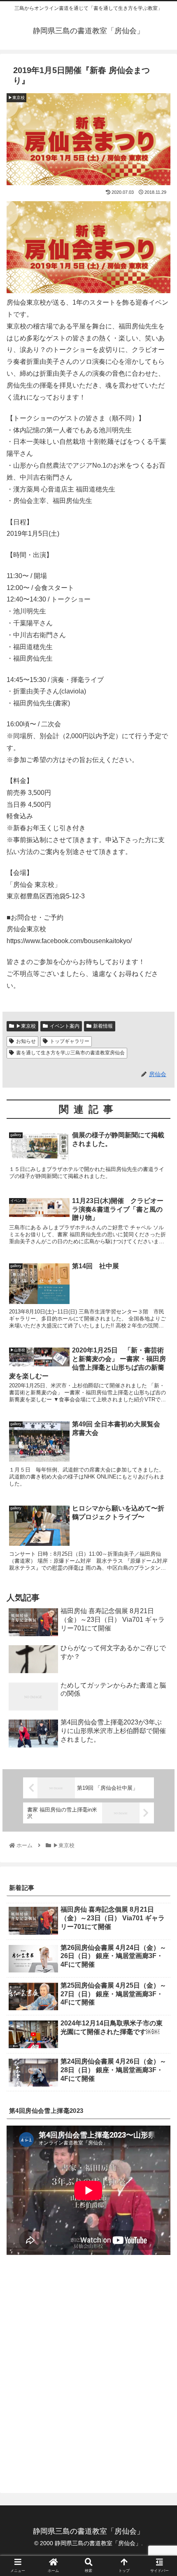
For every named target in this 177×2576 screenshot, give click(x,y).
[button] (160, 1413)
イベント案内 (65, 1026)
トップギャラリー (70, 1041)
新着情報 (103, 1026)
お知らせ (26, 1041)
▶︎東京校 (26, 1026)
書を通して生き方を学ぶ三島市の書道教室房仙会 (70, 1053)
